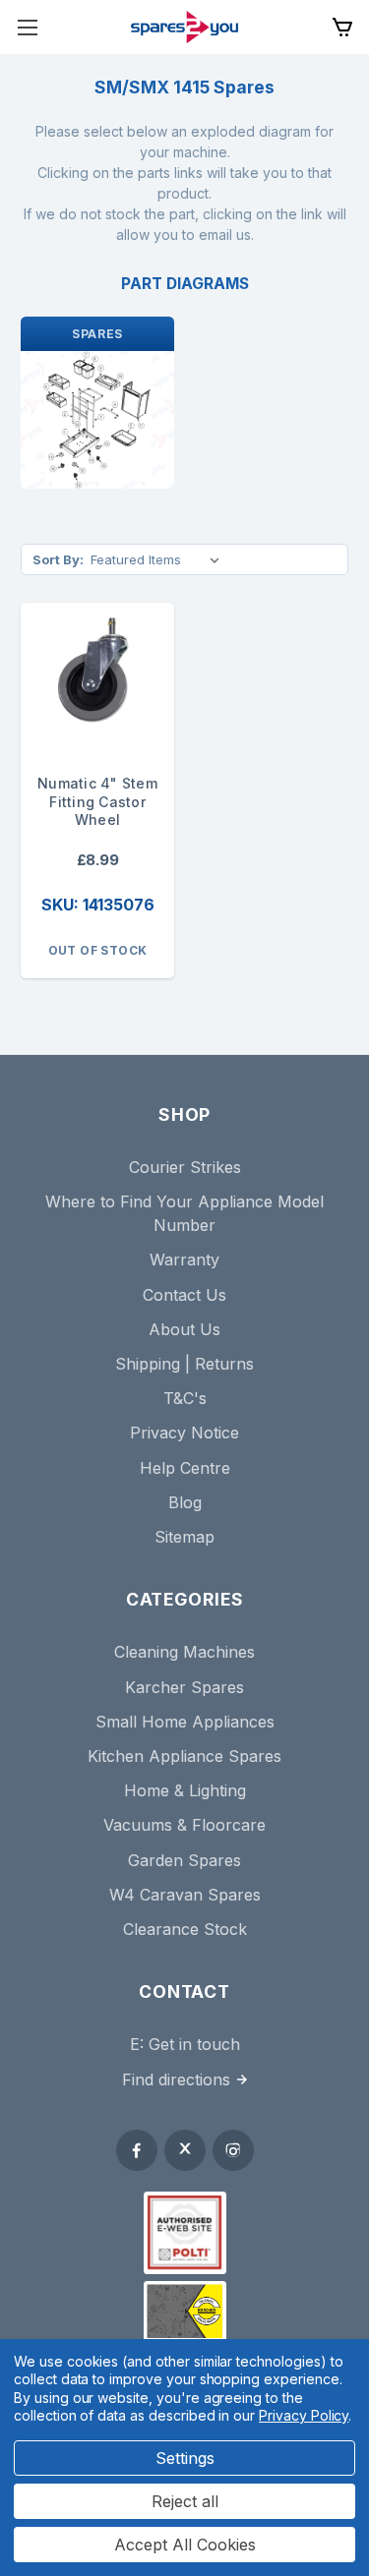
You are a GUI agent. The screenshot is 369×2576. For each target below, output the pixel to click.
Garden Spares (184, 1860)
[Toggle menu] (27, 27)
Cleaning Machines (184, 1652)
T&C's (185, 1398)
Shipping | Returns (184, 1364)
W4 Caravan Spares (185, 1895)
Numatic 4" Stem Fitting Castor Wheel (97, 802)
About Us (184, 1329)
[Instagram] (233, 2150)
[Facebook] (137, 2150)
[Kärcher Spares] (185, 2312)
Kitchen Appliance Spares (184, 1756)
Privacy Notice (184, 1433)
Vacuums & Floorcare (184, 1825)
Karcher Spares (184, 1687)
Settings (185, 2458)
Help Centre (185, 1468)
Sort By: (58, 559)
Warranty (184, 1259)
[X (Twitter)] (185, 2150)
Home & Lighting (185, 1790)
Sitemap (184, 1537)
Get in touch (194, 2044)
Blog (185, 1502)
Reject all (185, 2501)
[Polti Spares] (185, 2233)
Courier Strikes (185, 1167)
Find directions (176, 2079)
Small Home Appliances (185, 1722)
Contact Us (184, 1295)
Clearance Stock (185, 1929)
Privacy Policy (304, 2415)
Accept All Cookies (185, 2545)
